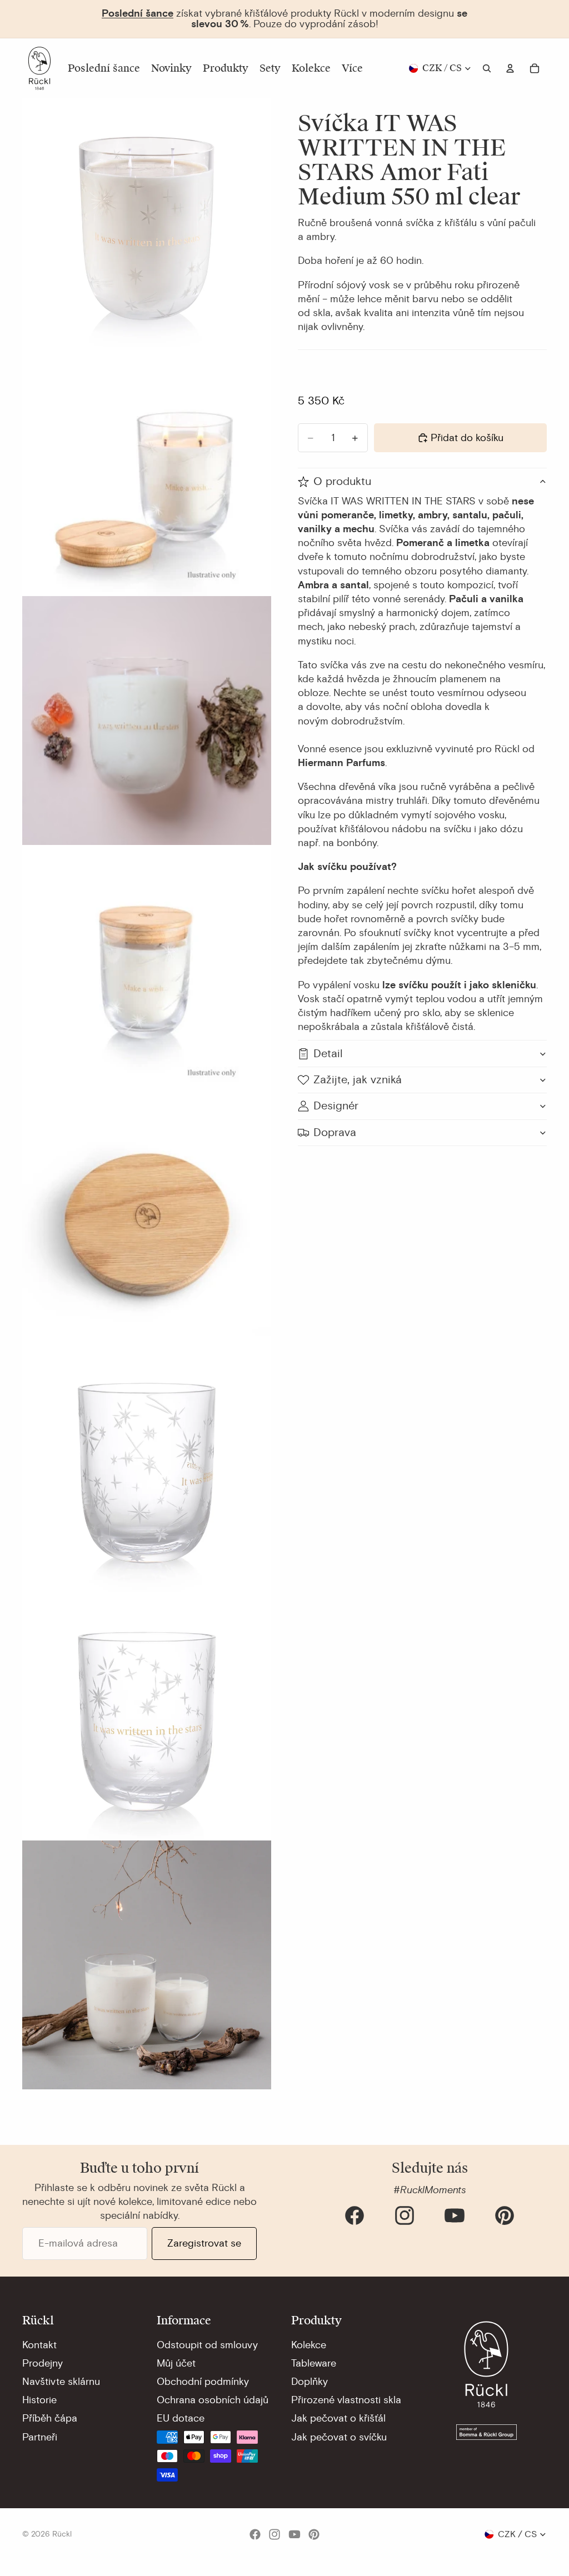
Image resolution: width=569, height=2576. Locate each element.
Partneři (40, 2437)
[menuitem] (352, 68)
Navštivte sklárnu (61, 2382)
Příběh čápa (50, 2418)
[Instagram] (405, 2215)
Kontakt (39, 2345)
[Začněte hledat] (487, 68)
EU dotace (181, 2418)
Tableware (314, 2363)
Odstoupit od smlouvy (207, 2345)
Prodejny (43, 2363)
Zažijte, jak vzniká (358, 1080)
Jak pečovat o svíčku (339, 2437)
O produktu (342, 481)
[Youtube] (455, 2215)
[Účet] (510, 68)
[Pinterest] (505, 2215)
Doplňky (310, 2382)
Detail (328, 1054)
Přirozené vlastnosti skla (346, 2400)
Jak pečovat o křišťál (338, 2418)
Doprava (335, 1132)
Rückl (62, 2534)
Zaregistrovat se (204, 2243)
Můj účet (176, 2363)
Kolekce (309, 2345)
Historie (39, 2400)
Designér (336, 1106)
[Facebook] (355, 2215)
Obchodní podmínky (203, 2382)
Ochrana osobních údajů (213, 2400)
